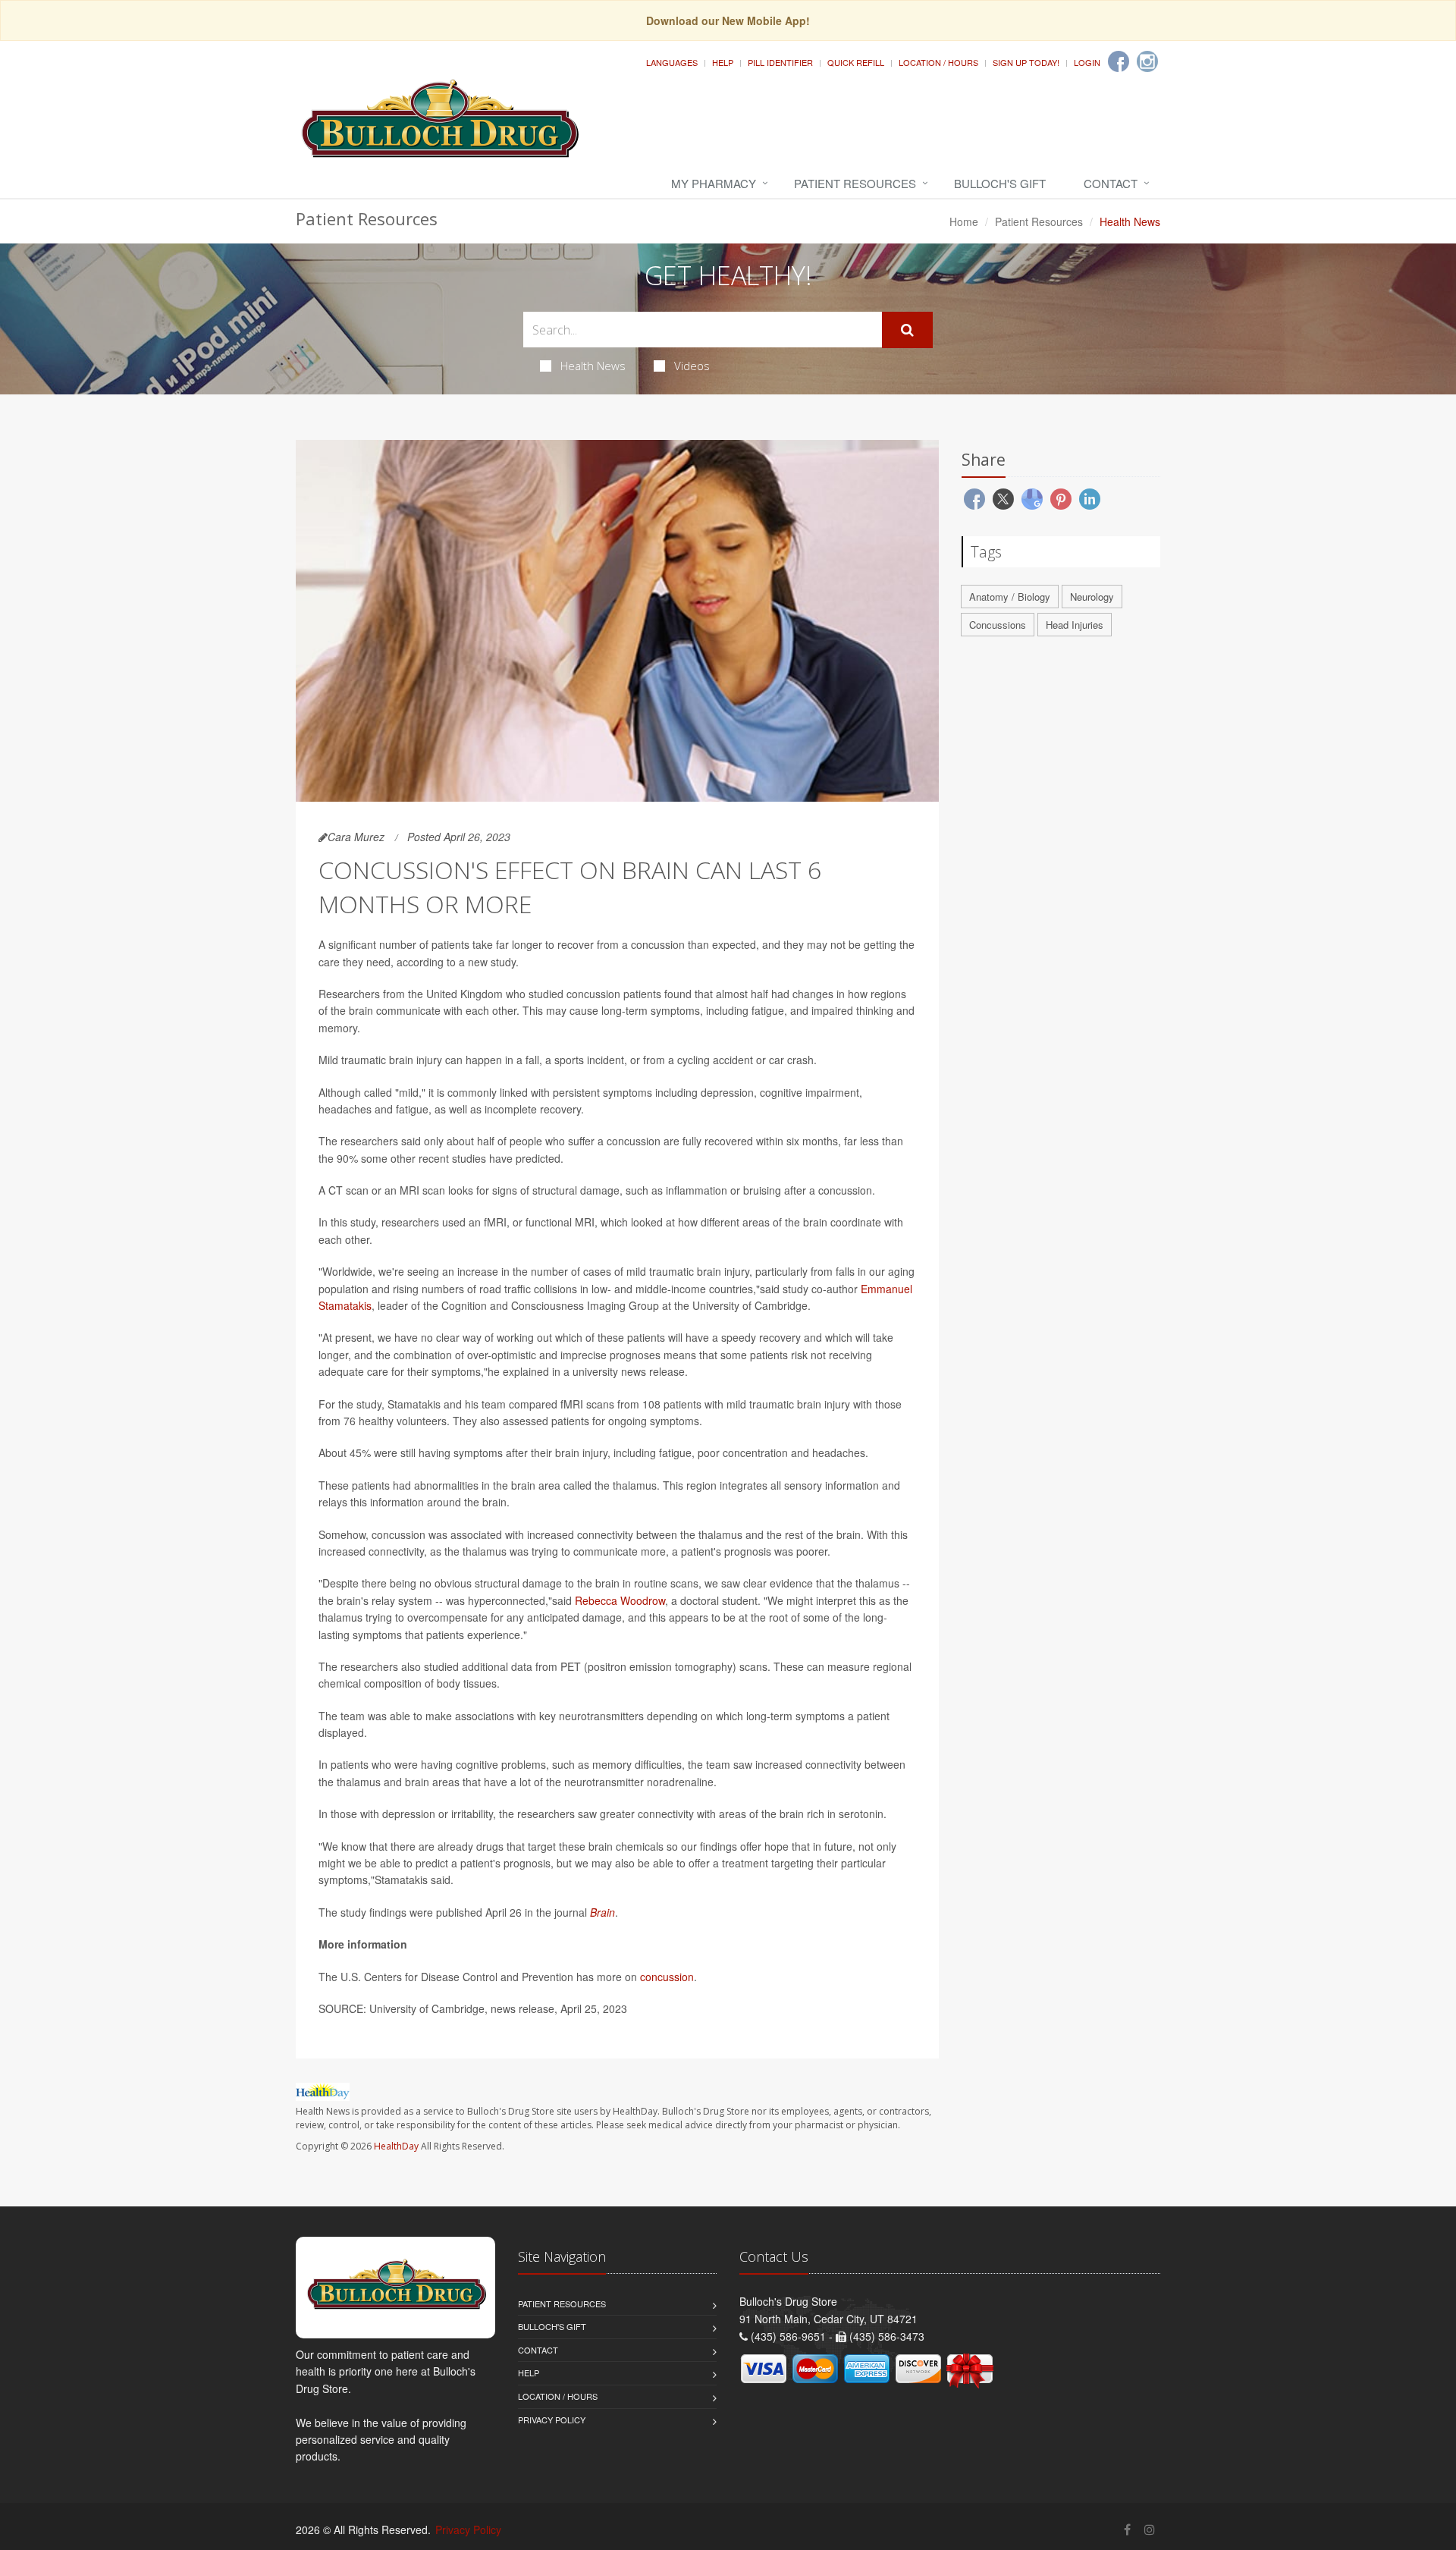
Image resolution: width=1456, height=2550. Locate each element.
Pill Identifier (780, 62)
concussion (667, 1977)
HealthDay (396, 2146)
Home (964, 221)
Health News (593, 366)
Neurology (1092, 597)
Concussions (998, 625)
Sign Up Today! (1026, 62)
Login (1087, 62)
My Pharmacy (714, 183)
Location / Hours (938, 62)
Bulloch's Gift (1000, 183)
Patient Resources (855, 183)
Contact (1111, 183)
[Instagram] (1147, 61)
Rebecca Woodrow (620, 1600)
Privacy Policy (552, 2420)
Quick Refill (856, 62)
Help (723, 62)
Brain (602, 1912)
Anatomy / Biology (1010, 597)
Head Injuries (1075, 625)
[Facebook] (1119, 61)
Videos (692, 366)
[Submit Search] (907, 330)
